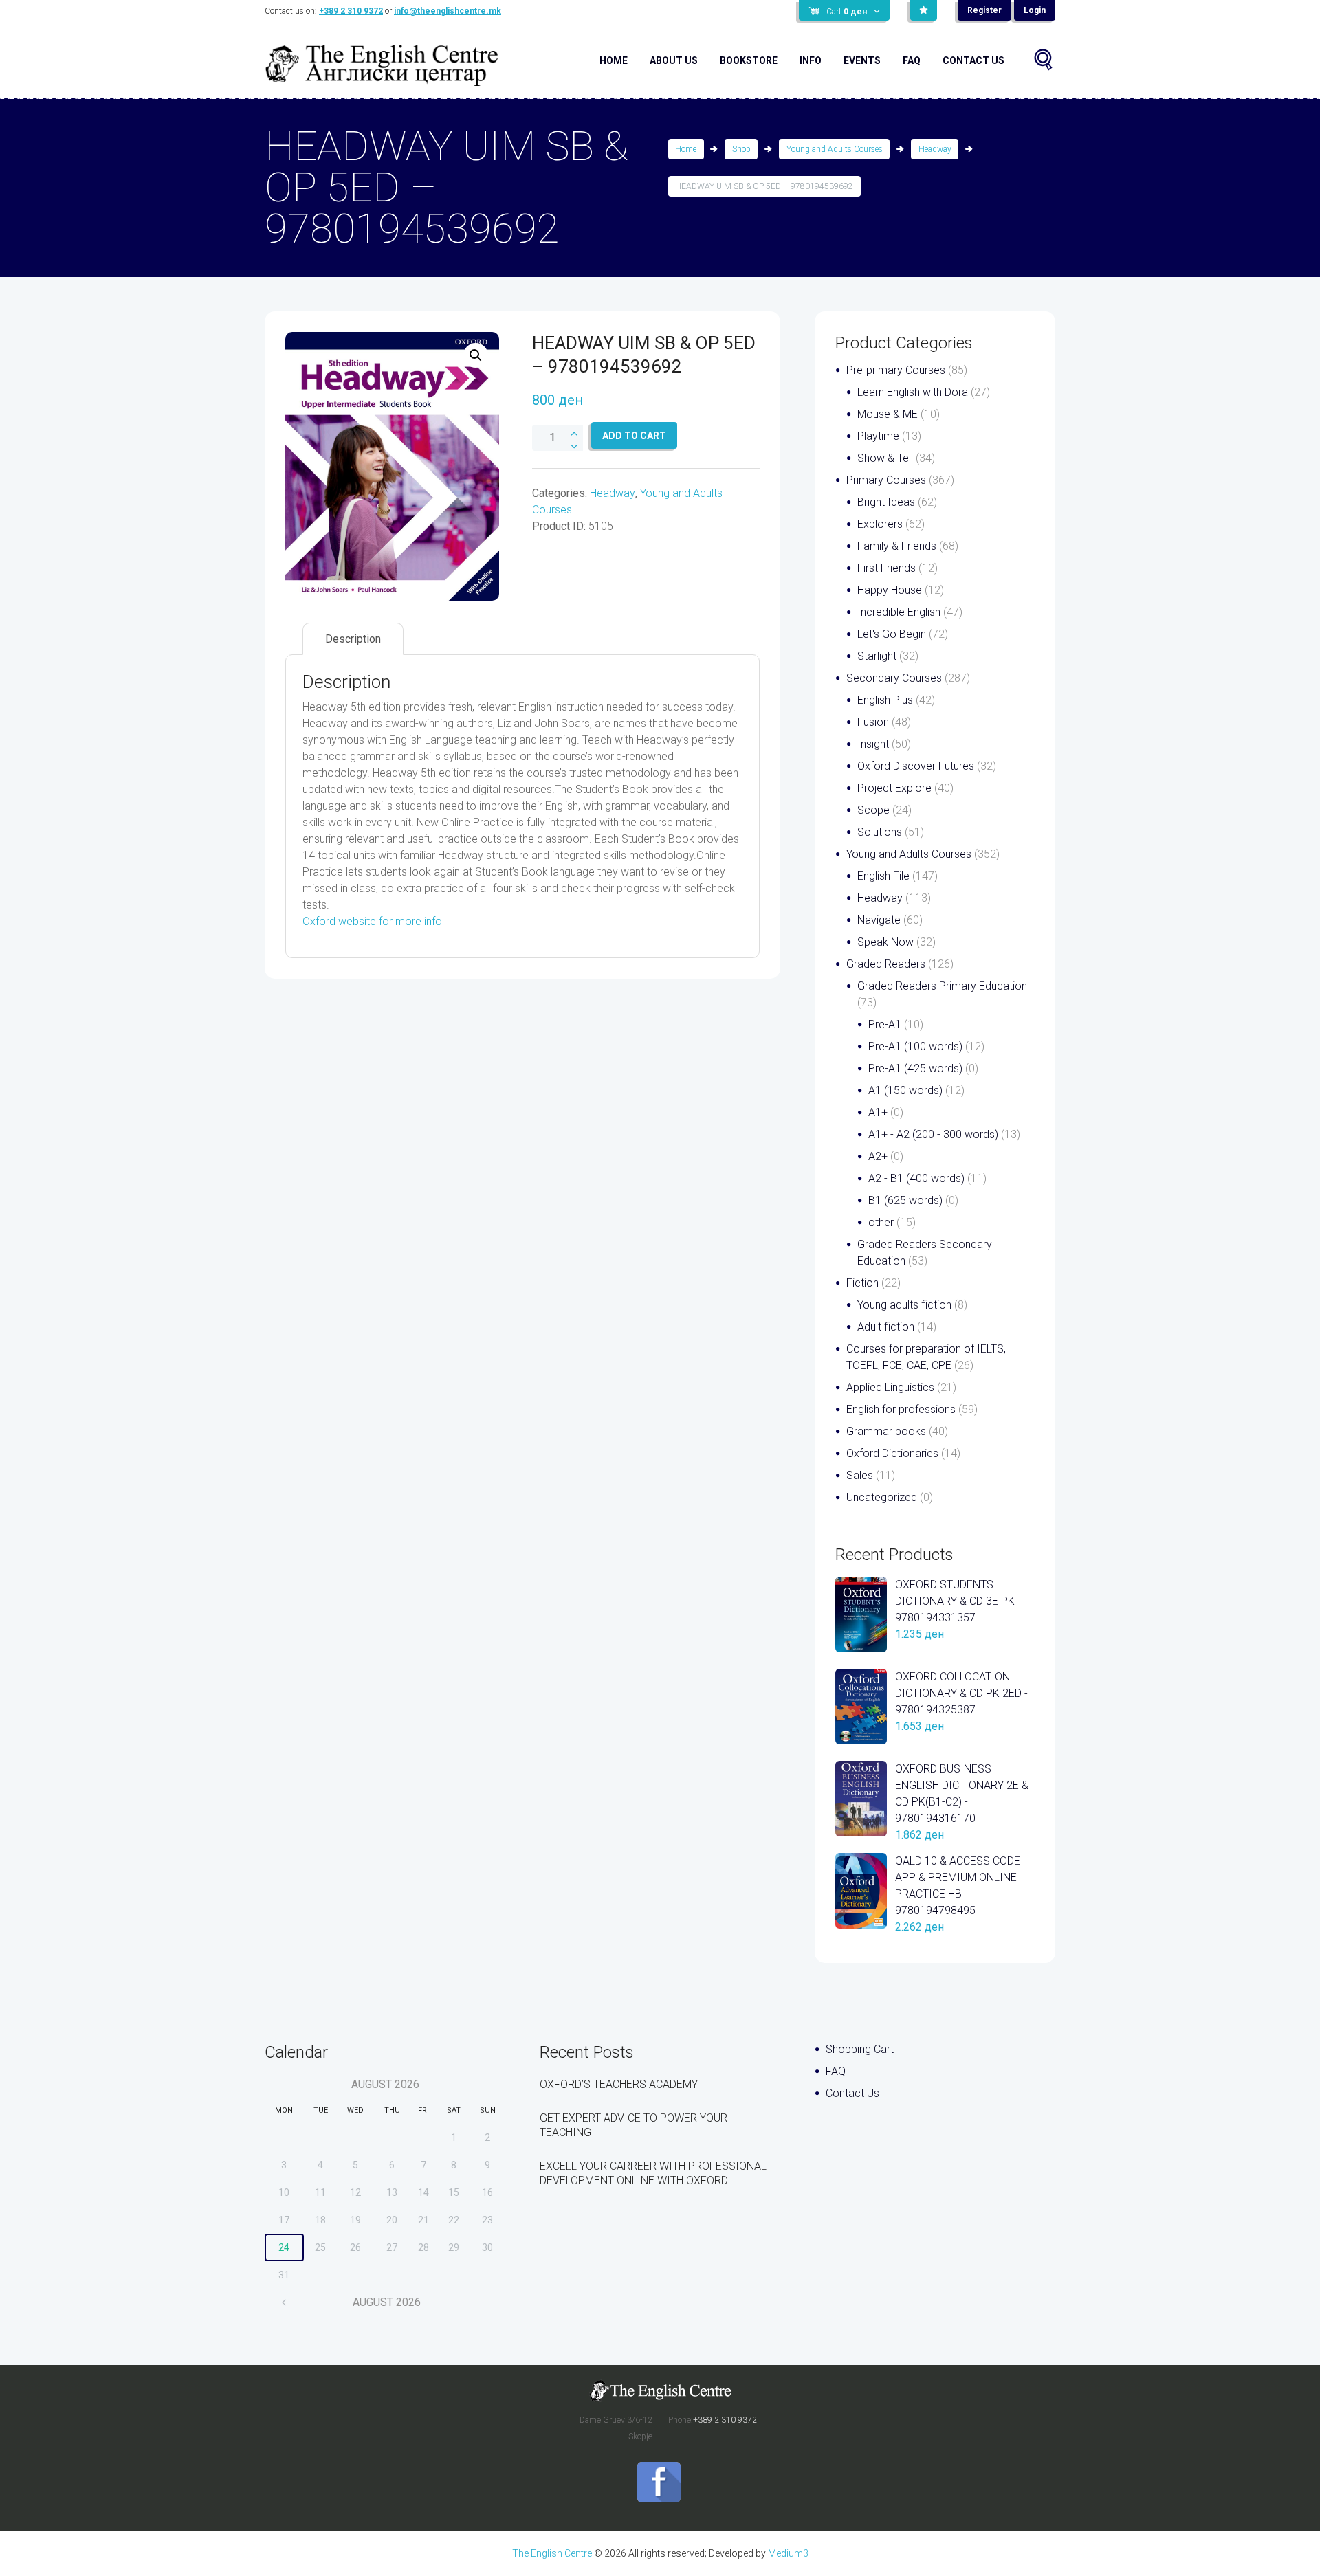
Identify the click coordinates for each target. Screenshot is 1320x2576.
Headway (935, 149)
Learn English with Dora (913, 392)
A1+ (878, 1112)
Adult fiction (886, 1327)
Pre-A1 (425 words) (915, 1068)
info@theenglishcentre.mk (448, 11)
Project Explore (894, 788)
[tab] (353, 639)
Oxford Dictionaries (892, 1453)
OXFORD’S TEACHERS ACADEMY (619, 2084)
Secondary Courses (894, 678)
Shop (741, 149)
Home (614, 60)
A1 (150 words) (905, 1090)
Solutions (880, 832)
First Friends (887, 568)
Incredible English (899, 612)
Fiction (862, 1283)
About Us (674, 60)
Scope (873, 810)
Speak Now (885, 942)
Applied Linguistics (890, 1387)
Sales (860, 1475)
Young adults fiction (904, 1305)
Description (353, 639)
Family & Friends (897, 546)
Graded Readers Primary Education (942, 986)
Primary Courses (886, 480)
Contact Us (973, 60)
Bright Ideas (886, 502)
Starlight (877, 656)
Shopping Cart (860, 2049)
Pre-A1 (885, 1024)
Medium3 (788, 2553)
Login (1035, 10)
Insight (873, 744)
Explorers (880, 524)
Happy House (890, 590)
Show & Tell (885, 458)
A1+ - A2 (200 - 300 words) (933, 1134)
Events (862, 60)
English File (883, 876)
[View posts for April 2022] (284, 2302)
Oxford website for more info (372, 921)
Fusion (873, 722)
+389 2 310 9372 (351, 11)
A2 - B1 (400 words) (916, 1178)
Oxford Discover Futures (916, 766)
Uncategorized (882, 1497)
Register (984, 10)
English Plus (885, 700)
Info (811, 60)
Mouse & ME (888, 414)
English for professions (901, 1409)
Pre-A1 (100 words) (915, 1046)
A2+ (878, 1156)
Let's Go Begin (892, 634)
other (881, 1222)
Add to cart (634, 436)
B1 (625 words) (905, 1200)
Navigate (879, 920)
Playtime (878, 436)
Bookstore (749, 60)
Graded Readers (886, 964)
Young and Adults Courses (835, 149)
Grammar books (886, 1431)
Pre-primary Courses (896, 370)
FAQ (912, 60)
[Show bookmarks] (924, 10)
